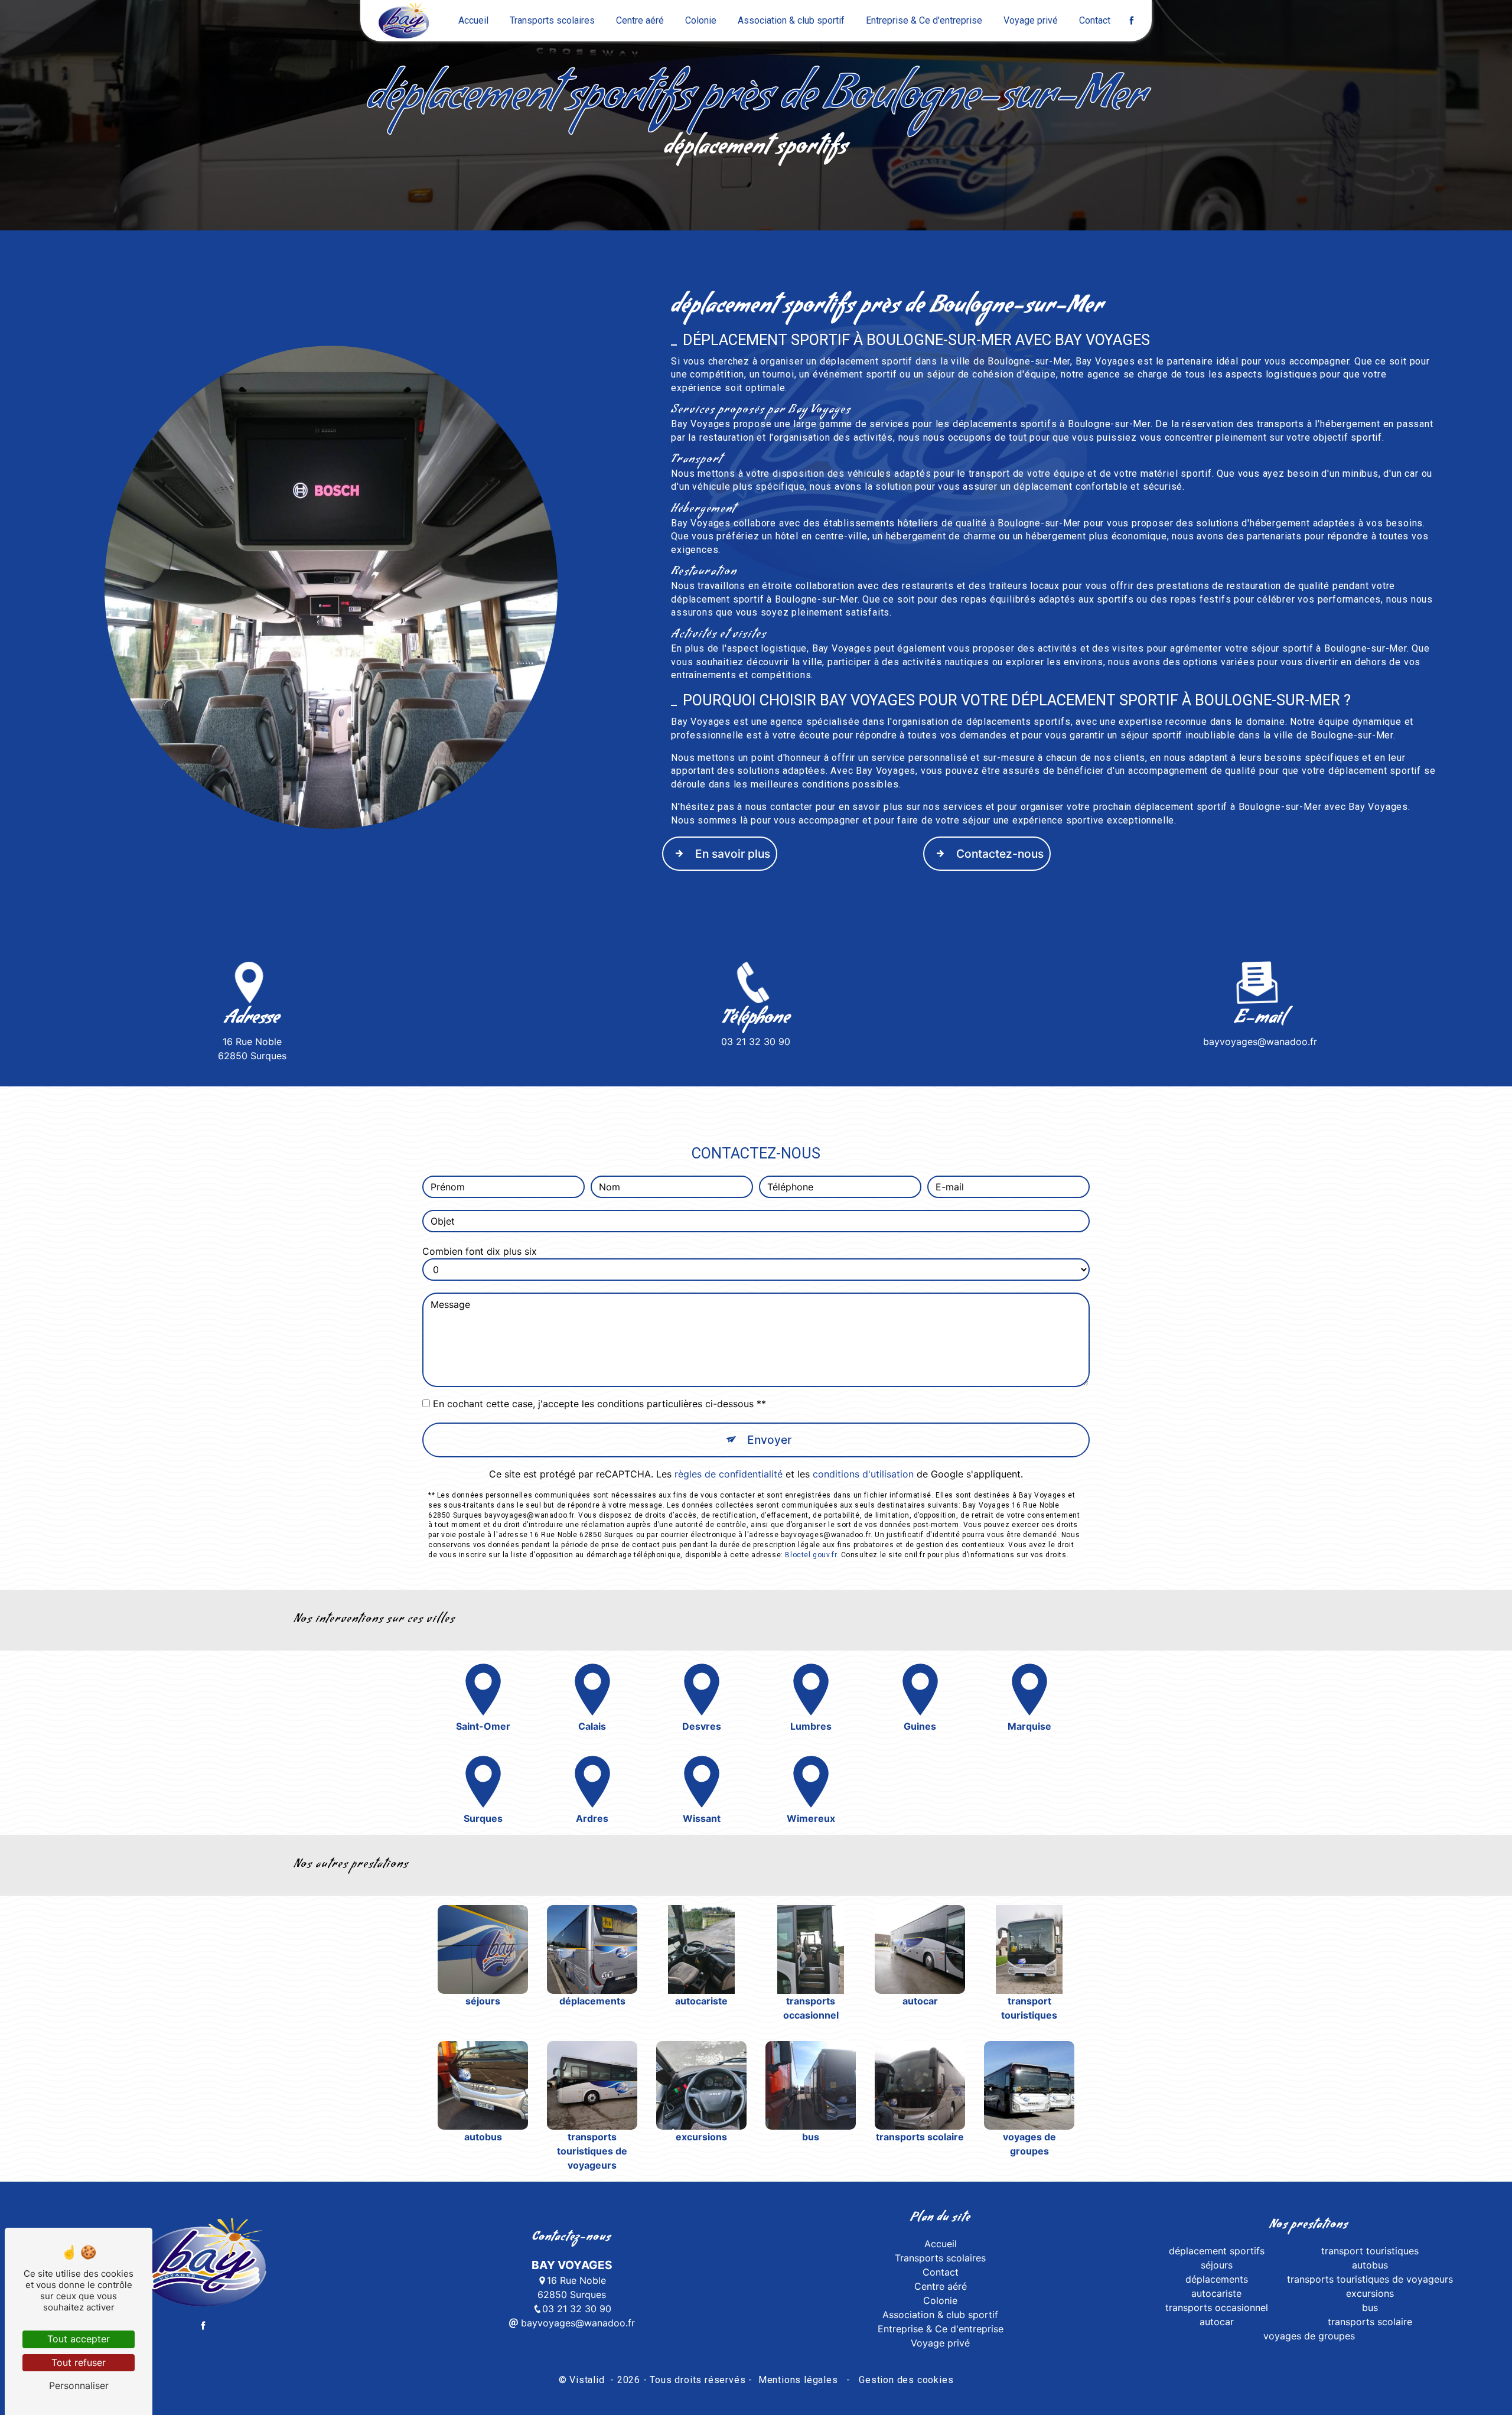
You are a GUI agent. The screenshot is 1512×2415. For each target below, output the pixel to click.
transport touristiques (1370, 2251)
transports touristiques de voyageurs (1370, 2279)
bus (1370, 2307)
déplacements (1217, 2279)
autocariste (1216, 2293)
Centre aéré (640, 20)
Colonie (701, 20)
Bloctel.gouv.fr (811, 1555)
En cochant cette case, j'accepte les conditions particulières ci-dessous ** (599, 1404)
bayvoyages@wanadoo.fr (1260, 1041)
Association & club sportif (791, 20)
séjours (1217, 2265)
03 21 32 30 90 (756, 1041)
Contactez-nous (1000, 854)
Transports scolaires (552, 20)
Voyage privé (1031, 20)
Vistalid (588, 2380)
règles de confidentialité (729, 1474)
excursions (1370, 2293)
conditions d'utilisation (863, 1474)
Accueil (473, 20)
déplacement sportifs (1217, 2251)
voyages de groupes (1309, 2336)
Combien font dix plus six (480, 1251)
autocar (1217, 2322)
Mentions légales (798, 2380)
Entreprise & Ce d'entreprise (924, 20)
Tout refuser (79, 2362)
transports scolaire (1370, 2322)
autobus (1370, 2265)
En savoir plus (733, 854)
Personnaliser (79, 2385)
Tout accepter (79, 2339)
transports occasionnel (1217, 2307)
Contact (1095, 20)
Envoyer (769, 1440)
